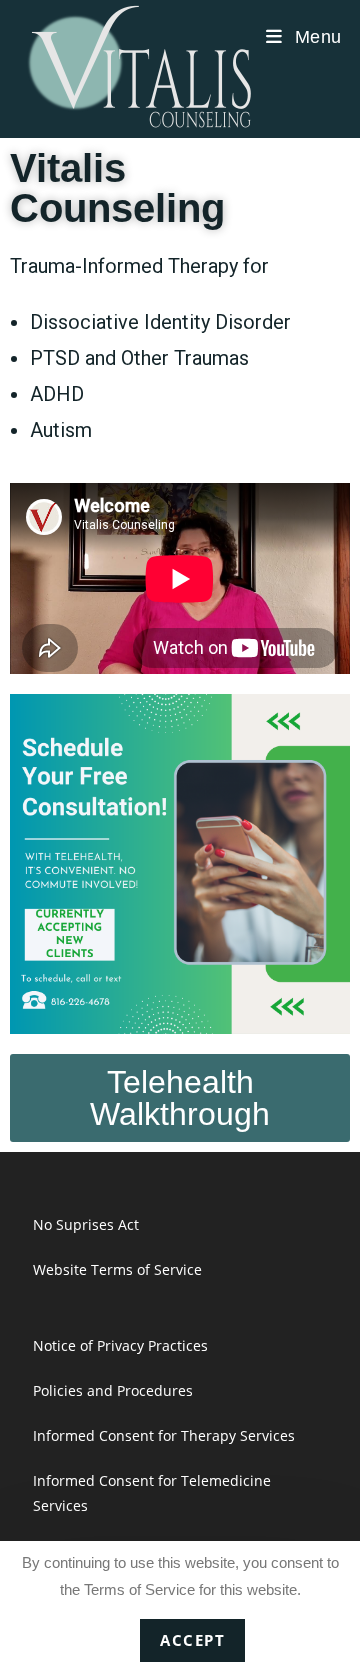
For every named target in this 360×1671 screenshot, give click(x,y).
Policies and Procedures (113, 1390)
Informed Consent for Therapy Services (164, 1435)
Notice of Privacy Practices (120, 1345)
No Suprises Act (86, 1224)
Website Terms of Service (117, 1269)
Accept (192, 1640)
